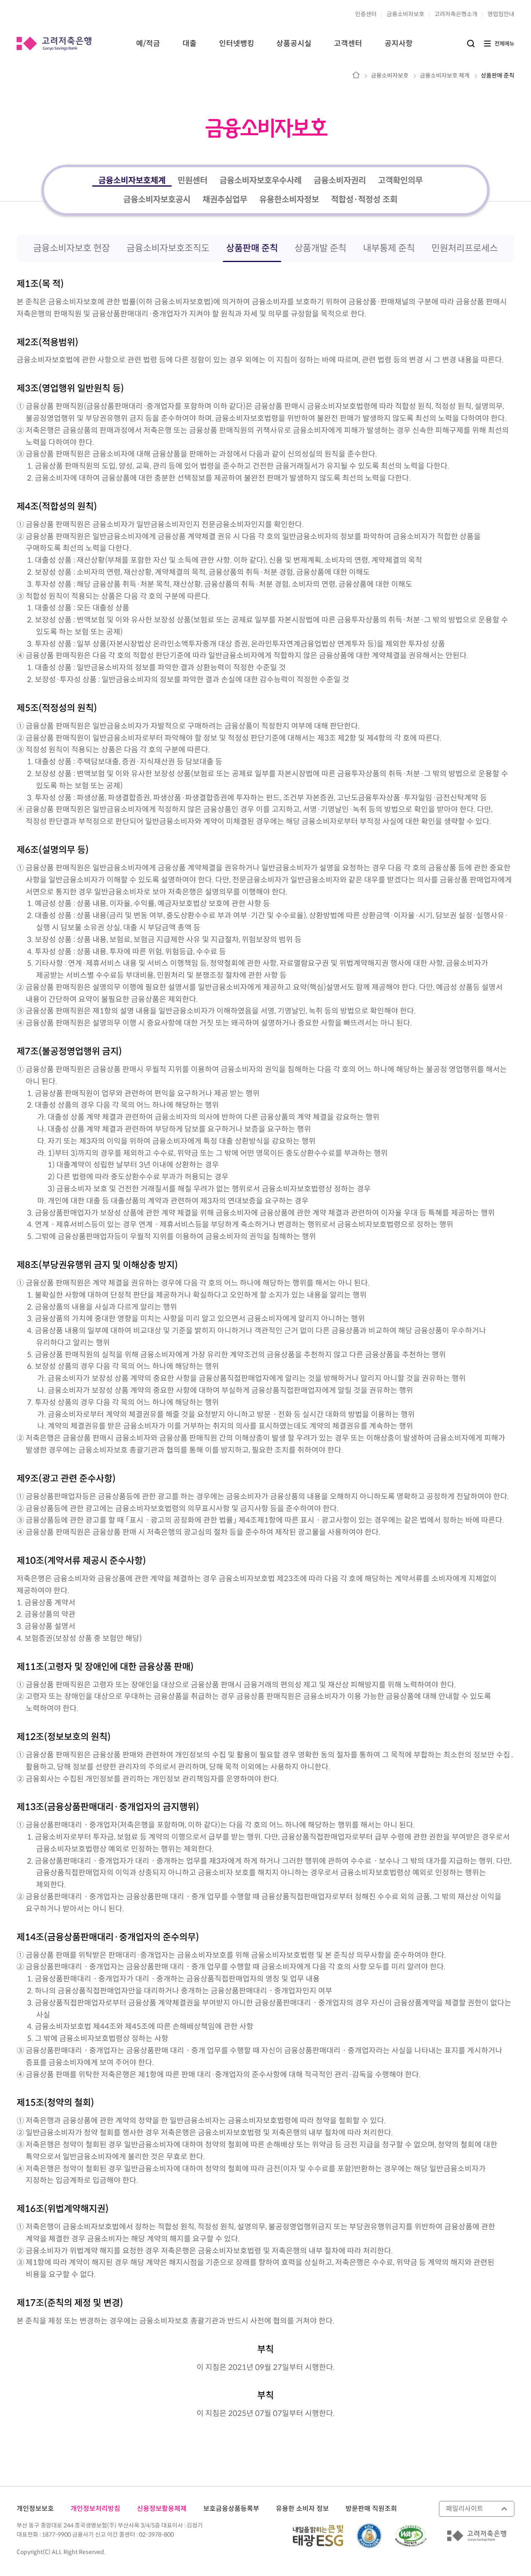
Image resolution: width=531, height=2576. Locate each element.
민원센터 (192, 181)
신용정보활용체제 (162, 2509)
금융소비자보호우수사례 (261, 181)
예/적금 (148, 44)
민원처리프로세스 (465, 248)
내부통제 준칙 (389, 248)
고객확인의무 (400, 181)
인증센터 (366, 14)
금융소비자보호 (406, 14)
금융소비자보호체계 (132, 181)
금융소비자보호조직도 (168, 248)
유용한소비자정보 (289, 200)
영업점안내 (501, 14)
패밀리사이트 (465, 2509)
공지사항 (399, 44)
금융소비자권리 (340, 181)
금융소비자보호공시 (157, 200)
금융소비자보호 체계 (445, 76)
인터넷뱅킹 (237, 44)
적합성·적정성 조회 (364, 200)
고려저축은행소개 (456, 14)
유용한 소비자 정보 (302, 2509)
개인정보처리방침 (95, 2509)
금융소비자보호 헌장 (72, 248)
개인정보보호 (35, 2509)
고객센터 (348, 44)
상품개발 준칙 (320, 248)
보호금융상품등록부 (231, 2509)
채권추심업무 (225, 200)
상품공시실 (294, 44)
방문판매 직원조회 (371, 2509)
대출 (190, 44)
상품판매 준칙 (498, 76)
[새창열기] (411, 2536)
